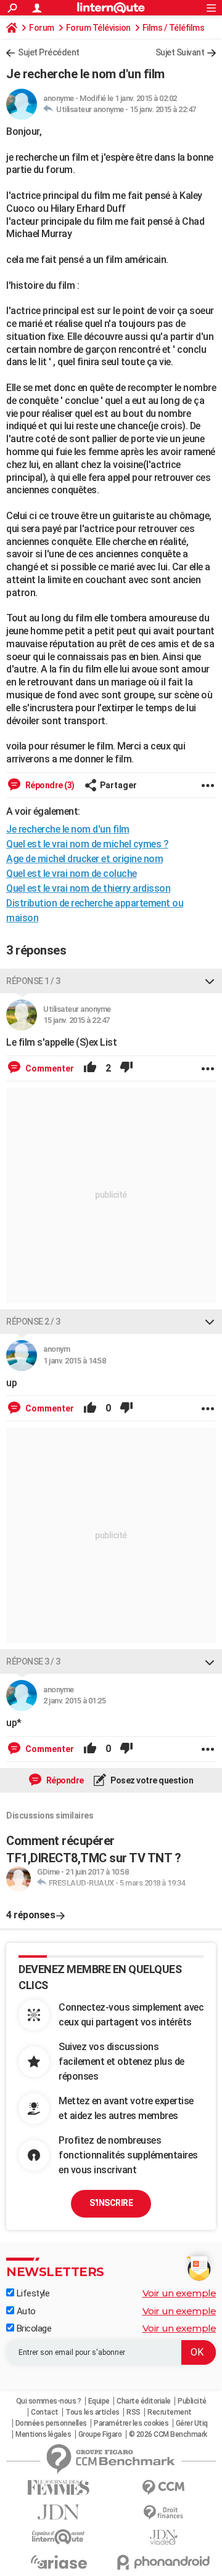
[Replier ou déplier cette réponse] (210, 981)
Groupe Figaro (100, 2434)
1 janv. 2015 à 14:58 (74, 1361)
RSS (134, 2412)
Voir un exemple (179, 2293)
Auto (25, 2311)
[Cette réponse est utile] (90, 1068)
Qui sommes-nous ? (49, 2401)
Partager (118, 785)
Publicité (192, 2401)
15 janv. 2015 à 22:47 (163, 109)
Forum (42, 28)
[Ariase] (59, 2562)
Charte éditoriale (144, 2401)
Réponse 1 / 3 (33, 981)
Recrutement (170, 2412)
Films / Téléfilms (174, 28)
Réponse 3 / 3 (33, 1661)
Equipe (99, 2401)
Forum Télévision (98, 28)
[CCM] (163, 2488)
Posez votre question (151, 1780)
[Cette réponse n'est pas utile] (126, 1068)
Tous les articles (92, 2412)
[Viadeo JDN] (163, 2538)
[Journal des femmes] (59, 2488)
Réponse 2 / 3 (33, 1322)
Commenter (49, 1068)
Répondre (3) (49, 785)
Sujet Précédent (49, 52)
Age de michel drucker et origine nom (84, 859)
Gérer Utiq (192, 2423)
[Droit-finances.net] (163, 2513)
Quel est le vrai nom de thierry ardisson (88, 888)
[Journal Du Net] (59, 2512)
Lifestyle (32, 2293)
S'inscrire (111, 2203)
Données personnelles (51, 2423)
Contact (45, 2412)
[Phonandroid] (163, 2562)
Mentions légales (43, 2434)
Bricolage (33, 2328)
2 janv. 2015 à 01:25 (74, 1701)
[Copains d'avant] (59, 2537)
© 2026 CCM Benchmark (168, 2434)
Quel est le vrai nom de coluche (72, 874)
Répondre (64, 1780)
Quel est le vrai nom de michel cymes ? (87, 844)
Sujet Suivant (180, 52)
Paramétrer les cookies (131, 2423)
